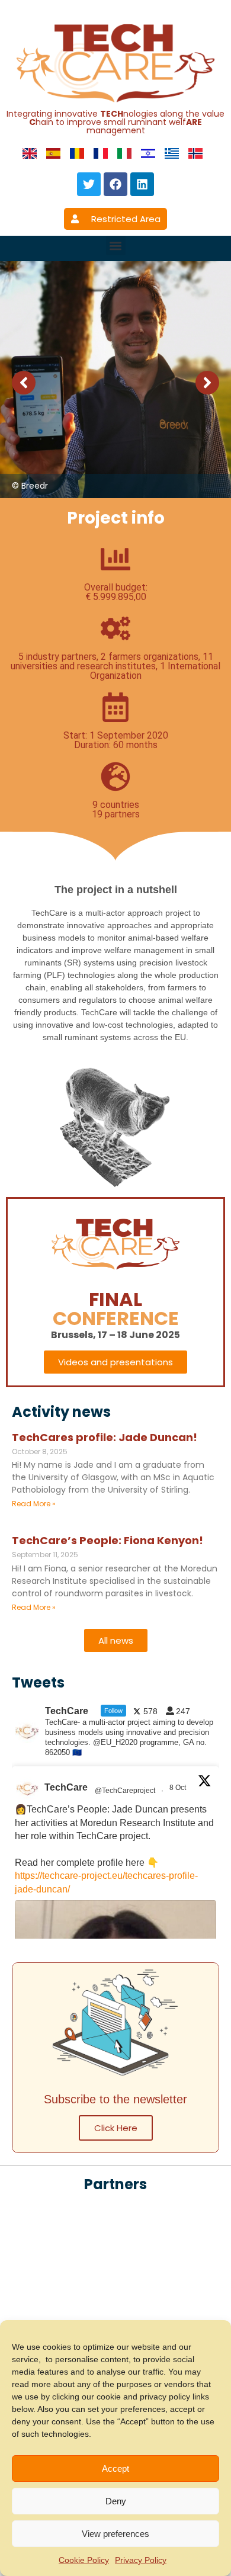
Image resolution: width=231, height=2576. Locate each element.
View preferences (115, 2534)
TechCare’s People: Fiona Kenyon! (108, 1540)
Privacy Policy (141, 2560)
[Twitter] (89, 184)
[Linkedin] (142, 184)
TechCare (66, 1787)
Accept (115, 2468)
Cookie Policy (84, 2560)
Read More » (34, 1504)
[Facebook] (115, 184)
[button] (116, 246)
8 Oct (179, 1788)
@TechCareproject (125, 1791)
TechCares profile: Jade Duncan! (105, 1437)
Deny (116, 2501)
